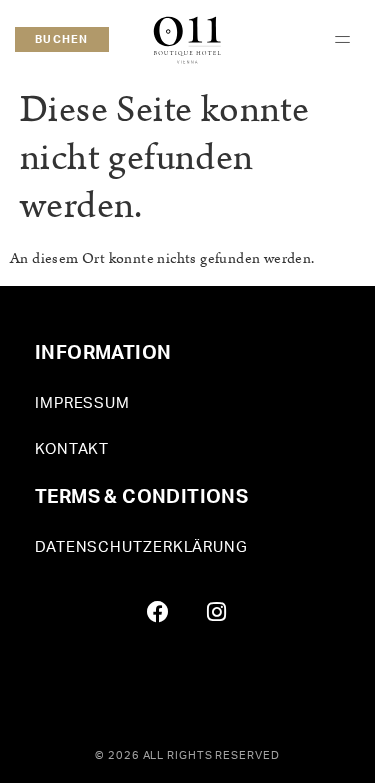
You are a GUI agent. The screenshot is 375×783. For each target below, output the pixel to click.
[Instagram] (217, 612)
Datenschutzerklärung (141, 547)
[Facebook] (158, 612)
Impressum (82, 403)
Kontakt (72, 449)
